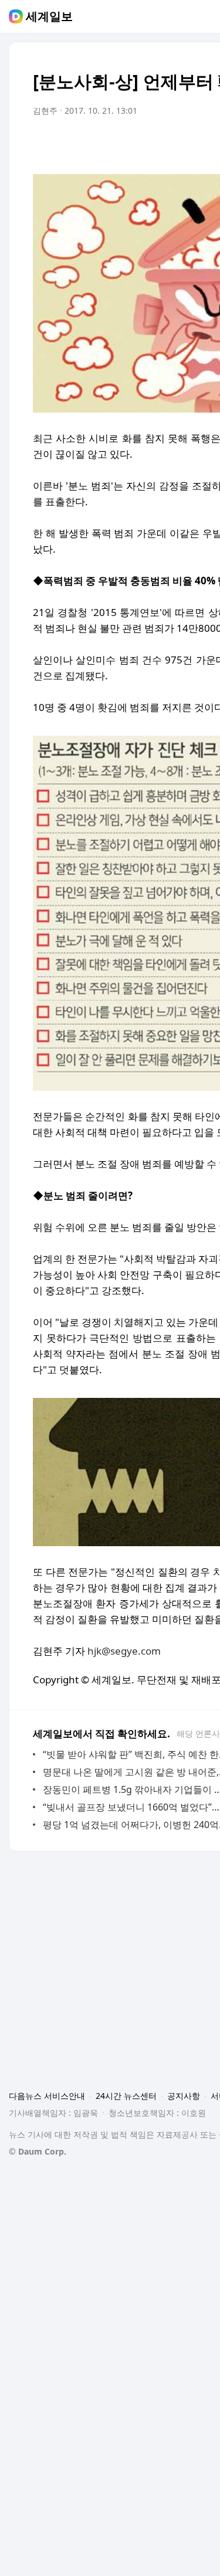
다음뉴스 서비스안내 (47, 2096)
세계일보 (49, 16)
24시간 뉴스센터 (126, 2096)
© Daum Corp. (38, 2151)
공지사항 (184, 2096)
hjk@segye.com (124, 1651)
